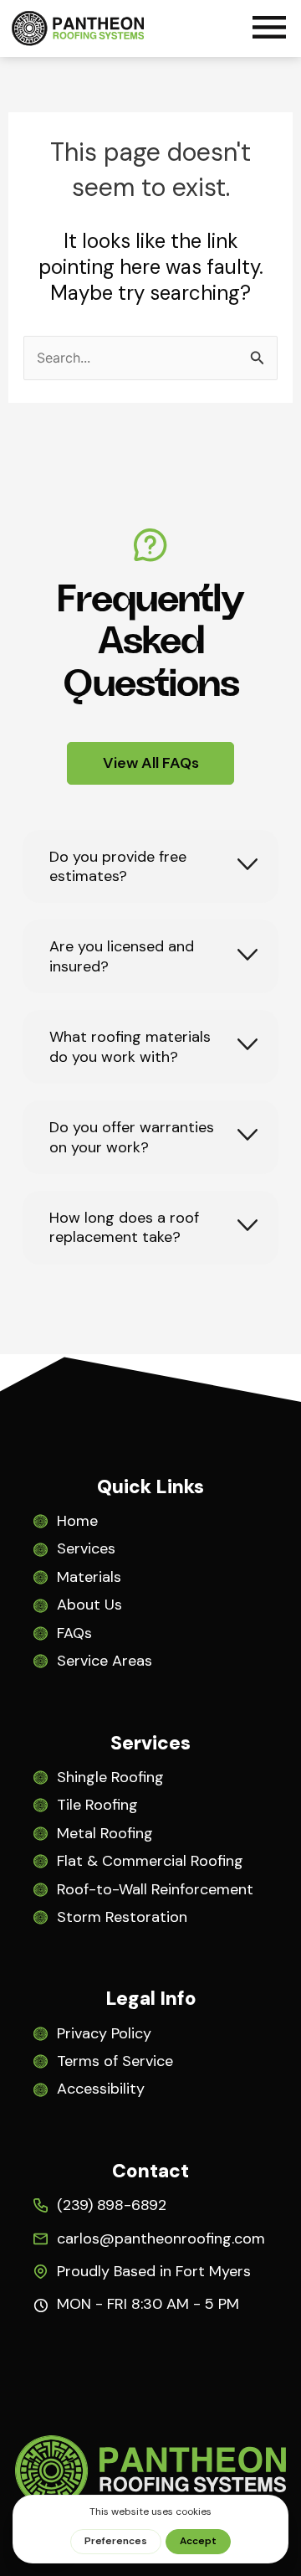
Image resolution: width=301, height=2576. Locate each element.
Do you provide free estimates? (118, 867)
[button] (269, 30)
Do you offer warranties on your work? (132, 1137)
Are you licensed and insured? (122, 956)
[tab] (150, 867)
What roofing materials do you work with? (130, 1047)
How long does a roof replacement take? (124, 1228)
